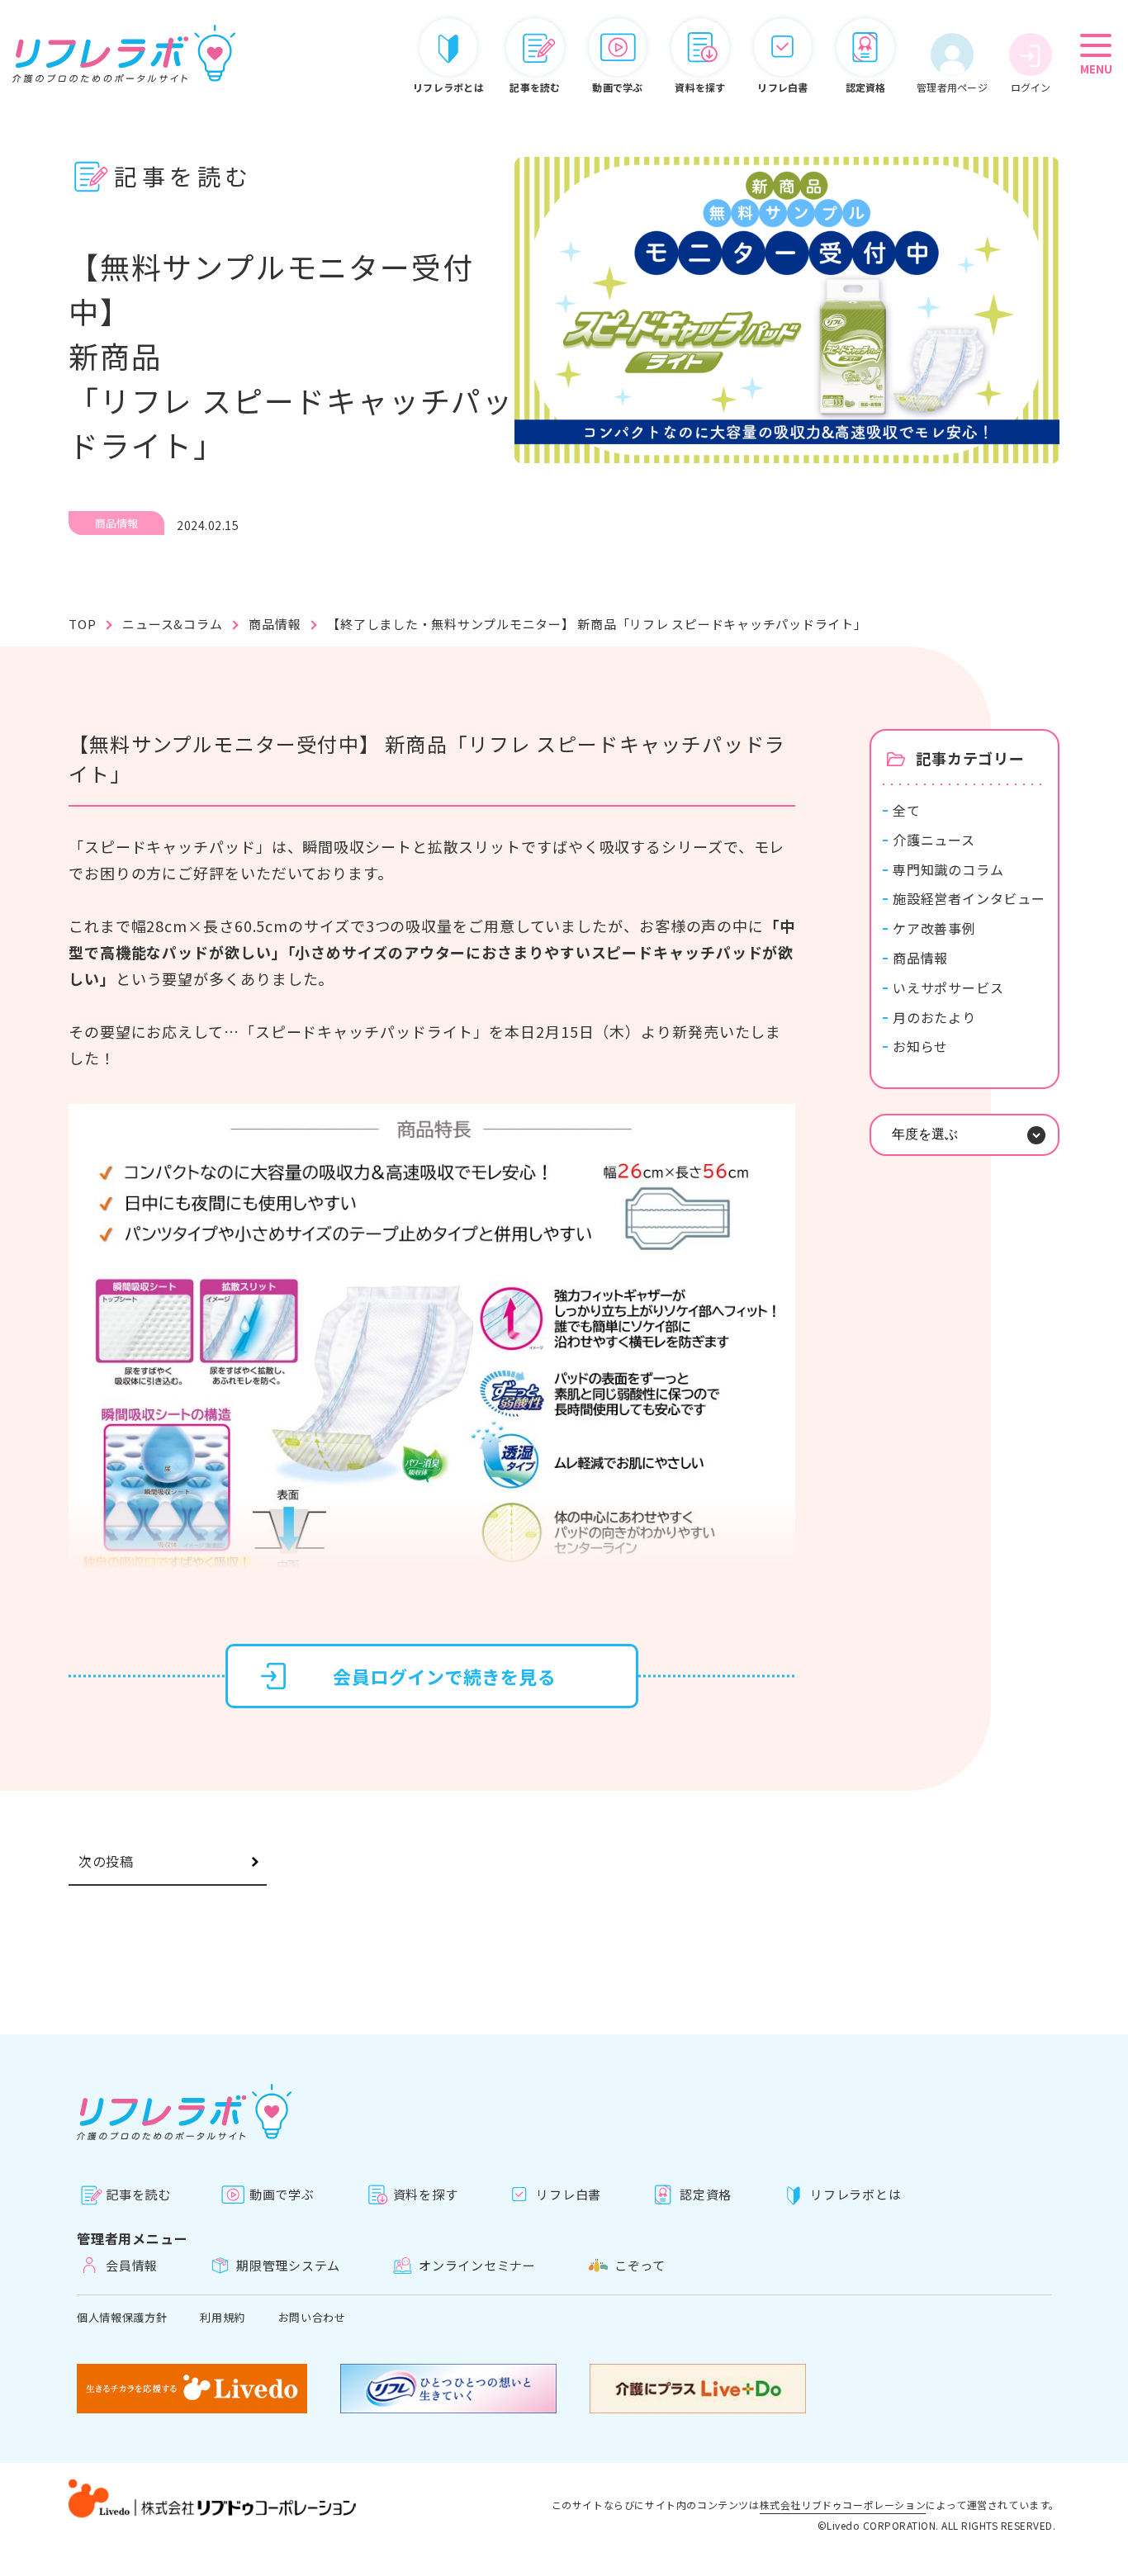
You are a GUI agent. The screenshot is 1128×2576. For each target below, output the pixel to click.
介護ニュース (934, 840)
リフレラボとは (855, 2194)
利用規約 (223, 2317)
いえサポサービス (948, 988)
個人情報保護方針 (122, 2317)
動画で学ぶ (282, 2194)
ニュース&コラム (172, 624)
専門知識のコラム (948, 870)
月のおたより (934, 1018)
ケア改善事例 (934, 928)
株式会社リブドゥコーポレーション (843, 2506)
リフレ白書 (569, 2194)
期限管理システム (288, 2265)
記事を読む (138, 2194)
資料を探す (426, 2194)
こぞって (640, 2265)
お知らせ (920, 1046)
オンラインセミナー (477, 2265)
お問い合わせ (312, 2317)
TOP (82, 624)
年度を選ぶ (925, 1134)
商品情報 (275, 624)
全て (907, 810)
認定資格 (706, 2194)
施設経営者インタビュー (969, 899)
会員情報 (132, 2265)
